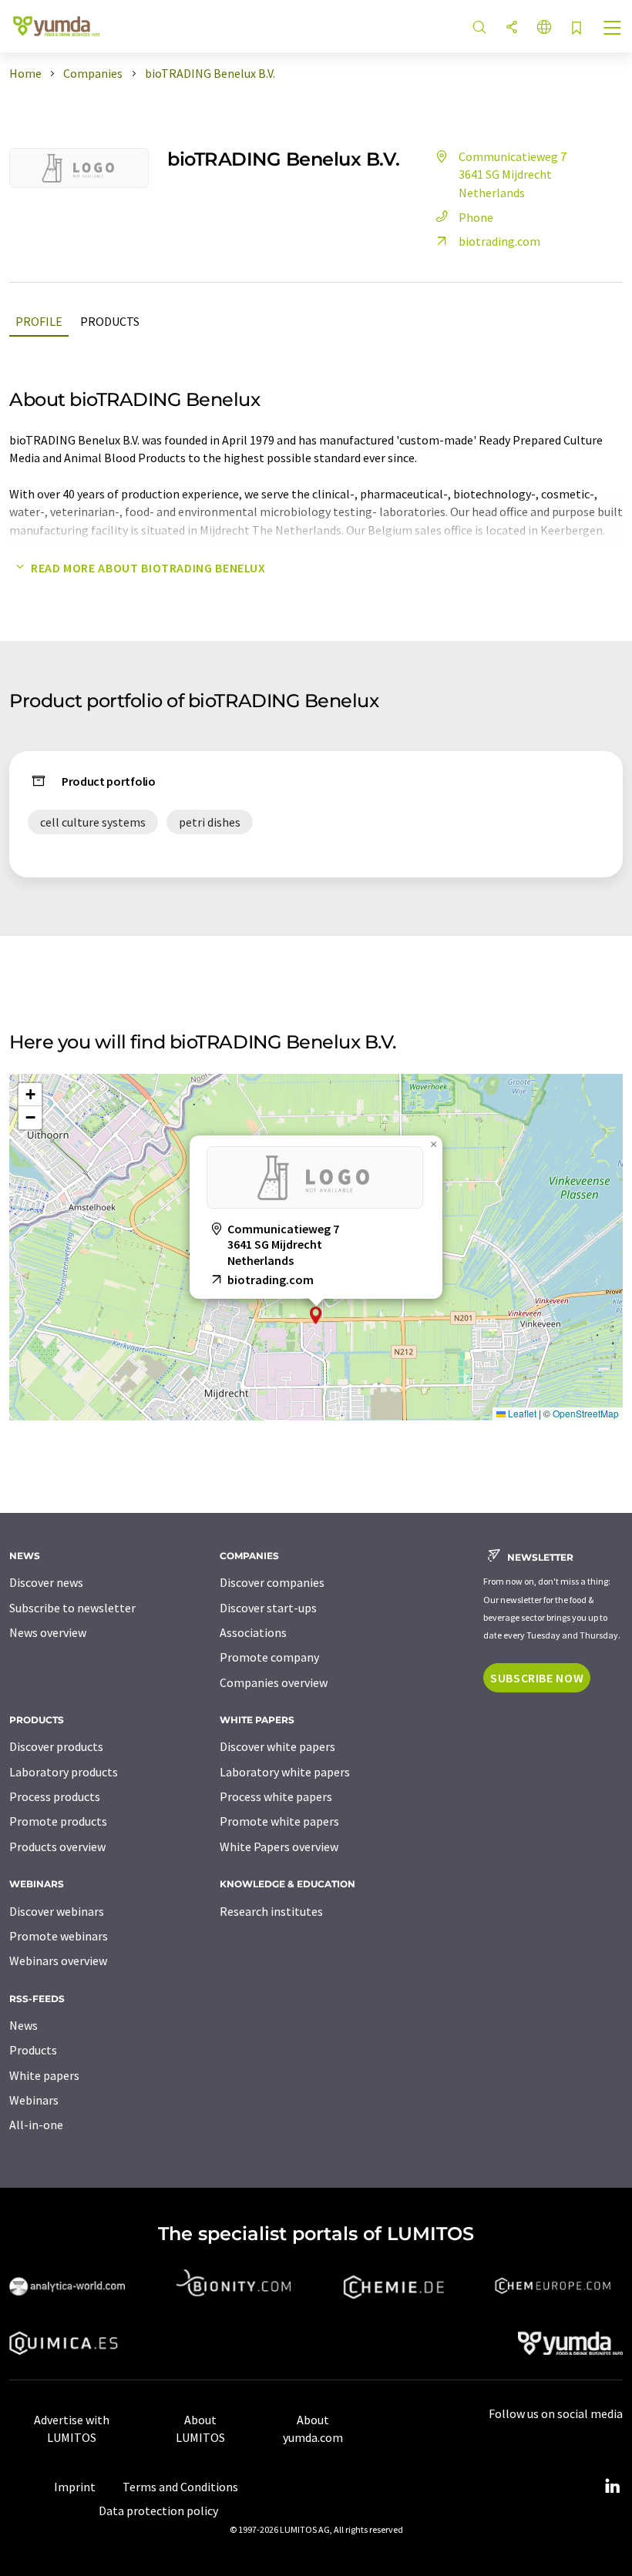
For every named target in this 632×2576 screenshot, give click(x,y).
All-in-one (36, 2125)
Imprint (75, 2487)
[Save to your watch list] (577, 29)
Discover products (56, 1746)
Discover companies (272, 1582)
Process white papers (276, 1796)
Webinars (34, 2100)
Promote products (58, 1821)
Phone (476, 217)
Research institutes (271, 1911)
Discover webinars (57, 1911)
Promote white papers (279, 1821)
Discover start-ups (268, 1608)
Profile (39, 321)
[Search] (479, 28)
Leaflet (521, 1413)
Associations (253, 1632)
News (24, 2025)
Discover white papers (277, 1746)
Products (110, 321)
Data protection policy (158, 2511)
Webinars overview (58, 1961)
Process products (55, 1796)
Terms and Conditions (180, 2487)
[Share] (512, 28)
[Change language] (544, 28)
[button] (316, 1315)
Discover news (46, 1582)
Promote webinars (59, 1936)
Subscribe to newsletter (72, 1608)
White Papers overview (279, 1846)
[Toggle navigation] (613, 29)
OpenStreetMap (586, 1413)
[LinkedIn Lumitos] (612, 2487)
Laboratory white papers (285, 1772)
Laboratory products (64, 1772)
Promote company (269, 1657)
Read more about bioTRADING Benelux (148, 568)
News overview (48, 1632)
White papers (44, 2075)
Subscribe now (537, 1678)
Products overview (57, 1846)
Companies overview (274, 1682)
